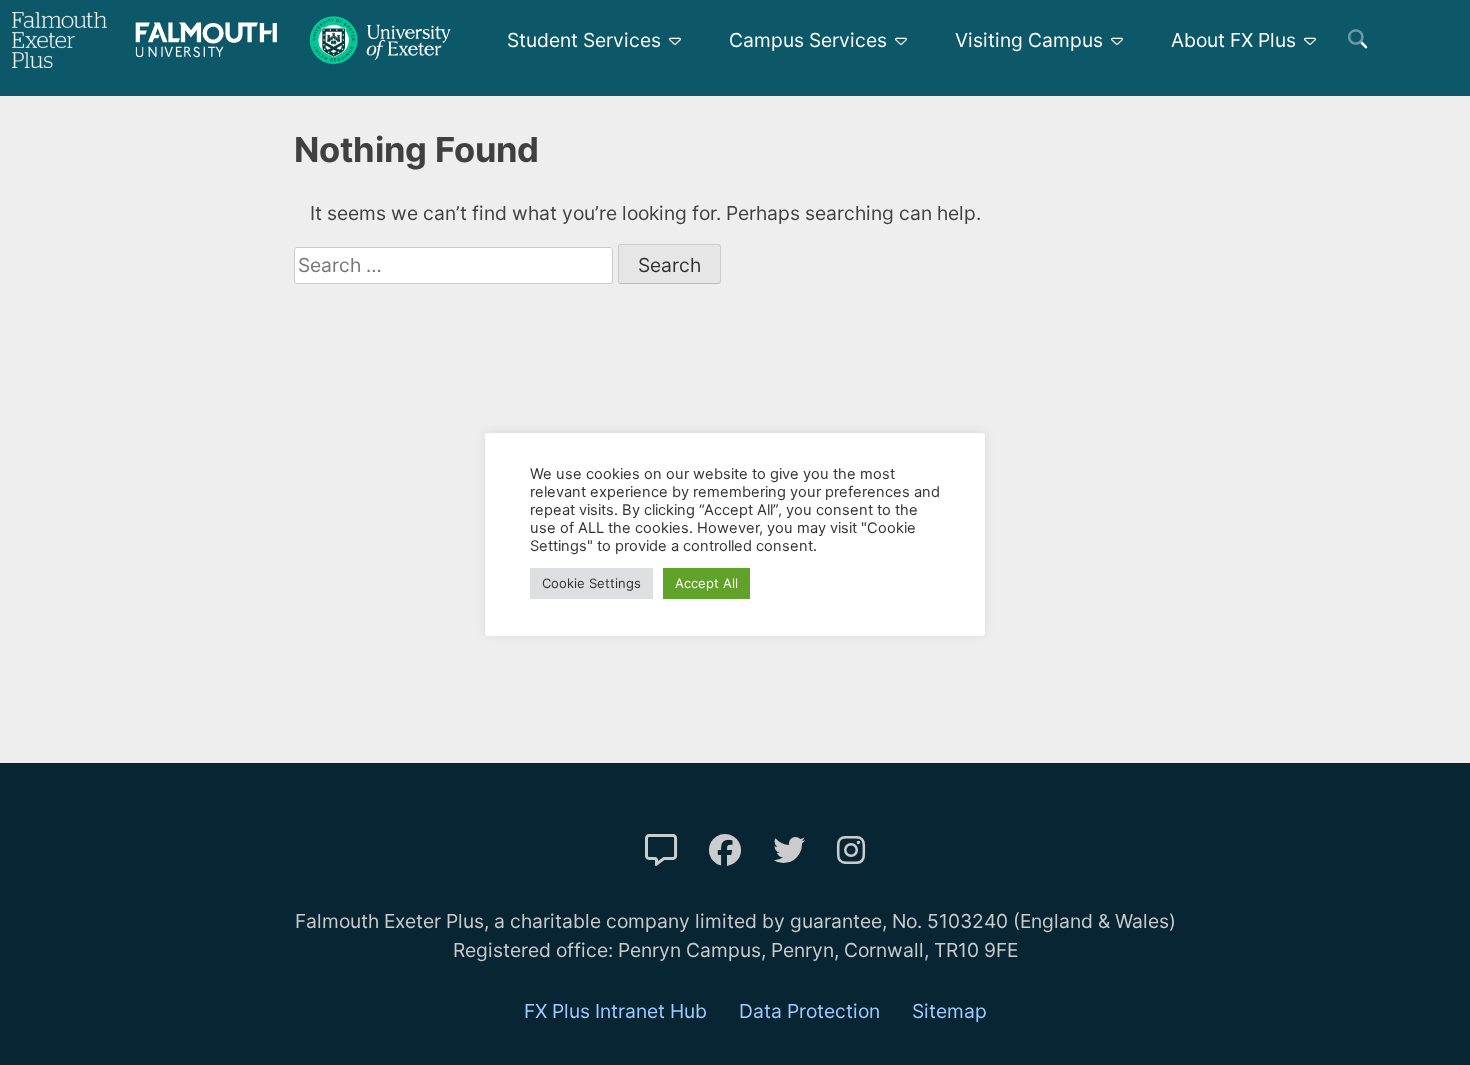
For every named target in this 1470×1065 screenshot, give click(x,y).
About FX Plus (1233, 40)
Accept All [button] (706, 583)
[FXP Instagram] (851, 850)
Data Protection (809, 1011)
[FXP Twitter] (789, 850)
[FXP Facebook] (725, 850)
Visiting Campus (1029, 40)
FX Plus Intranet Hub (615, 1011)
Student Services (584, 40)
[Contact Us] (661, 850)
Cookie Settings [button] (591, 583)
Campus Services (808, 40)
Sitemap (949, 1011)
